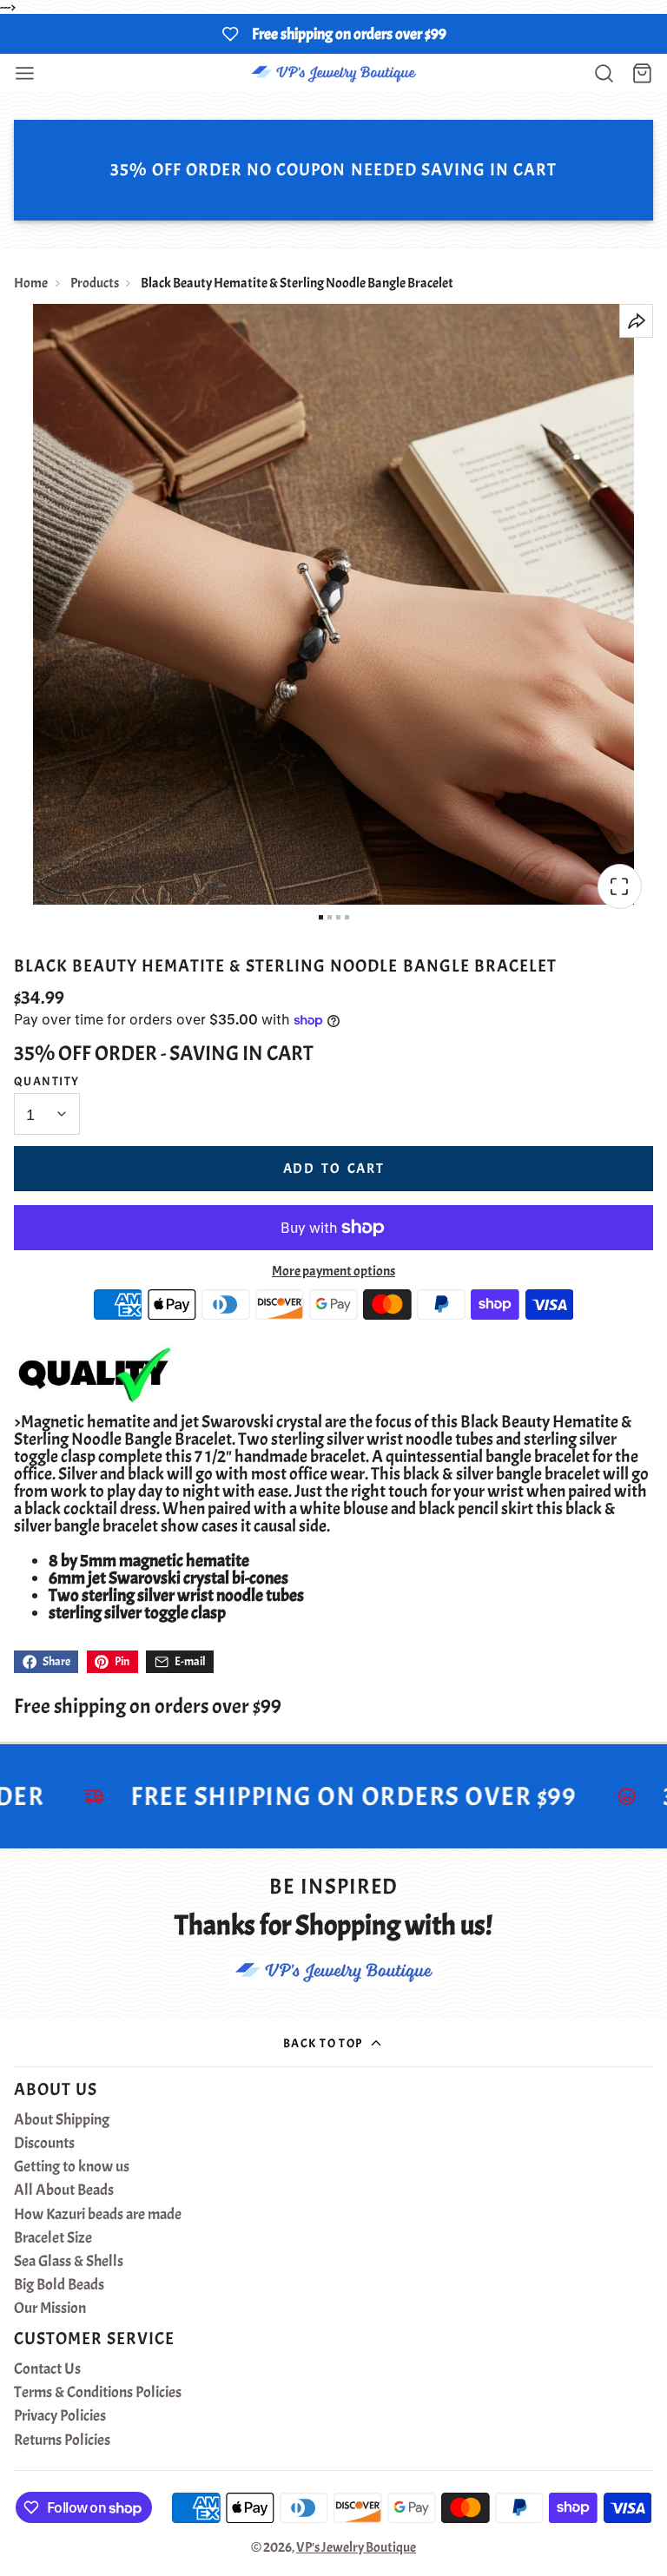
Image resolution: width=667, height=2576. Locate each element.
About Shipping (62, 2120)
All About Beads (64, 2191)
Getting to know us (72, 2167)
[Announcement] (333, 34)
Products (95, 283)
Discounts (44, 2144)
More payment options (333, 1271)
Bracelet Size (53, 2238)
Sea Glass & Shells (69, 2262)
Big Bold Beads (59, 2285)
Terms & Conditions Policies (98, 2393)
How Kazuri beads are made (98, 2215)
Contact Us (47, 2369)
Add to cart (334, 1169)
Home (31, 283)
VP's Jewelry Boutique (356, 2547)
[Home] (333, 73)
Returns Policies (62, 2441)
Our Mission (50, 2309)
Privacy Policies (60, 2416)
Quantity (47, 1081)
